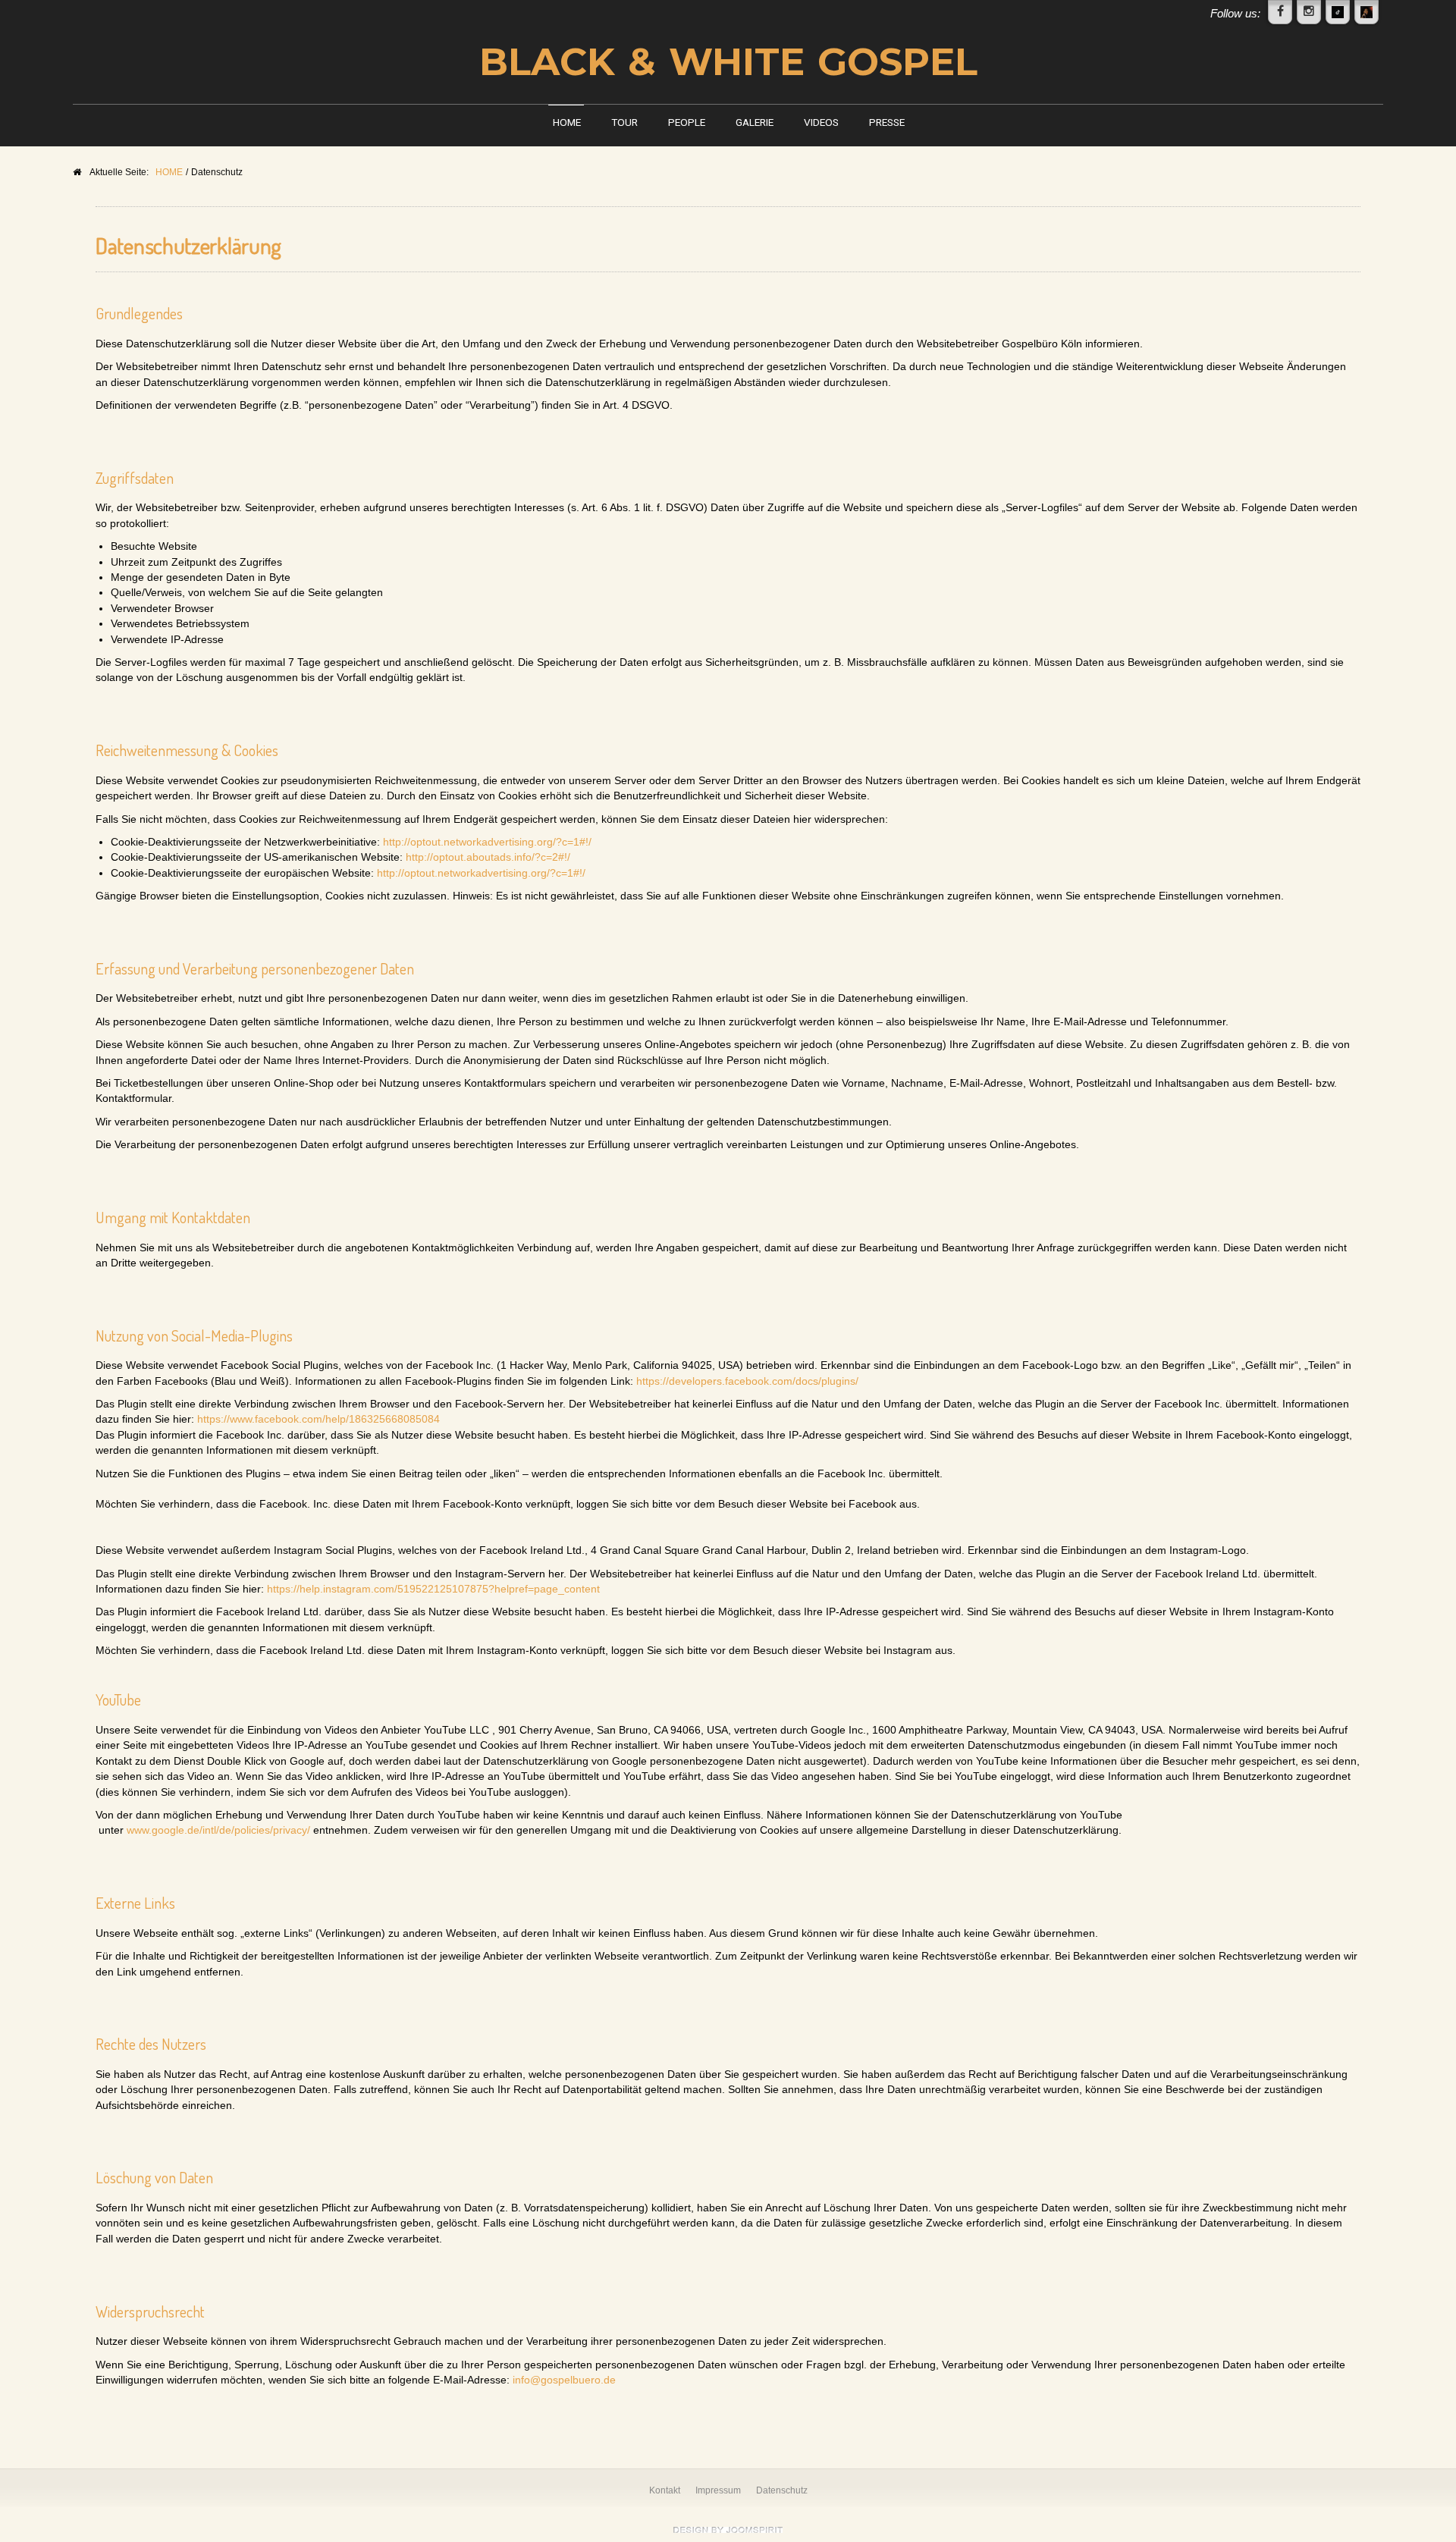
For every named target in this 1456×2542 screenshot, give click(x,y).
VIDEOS (821, 122)
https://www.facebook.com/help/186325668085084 (318, 1419)
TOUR (624, 122)
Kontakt (665, 2490)
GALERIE (755, 122)
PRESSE (887, 122)
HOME (567, 122)
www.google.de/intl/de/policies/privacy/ (218, 1830)
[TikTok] (1338, 12)
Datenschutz (782, 2490)
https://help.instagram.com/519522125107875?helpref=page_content (433, 1589)
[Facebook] (1280, 12)
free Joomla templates (728, 2530)
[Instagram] (1309, 12)
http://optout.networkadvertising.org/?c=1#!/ (487, 842)
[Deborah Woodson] (1367, 12)
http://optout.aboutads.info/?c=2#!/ (488, 857)
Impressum (718, 2490)
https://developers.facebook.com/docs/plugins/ (747, 1381)
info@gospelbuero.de (564, 2380)
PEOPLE (687, 122)
